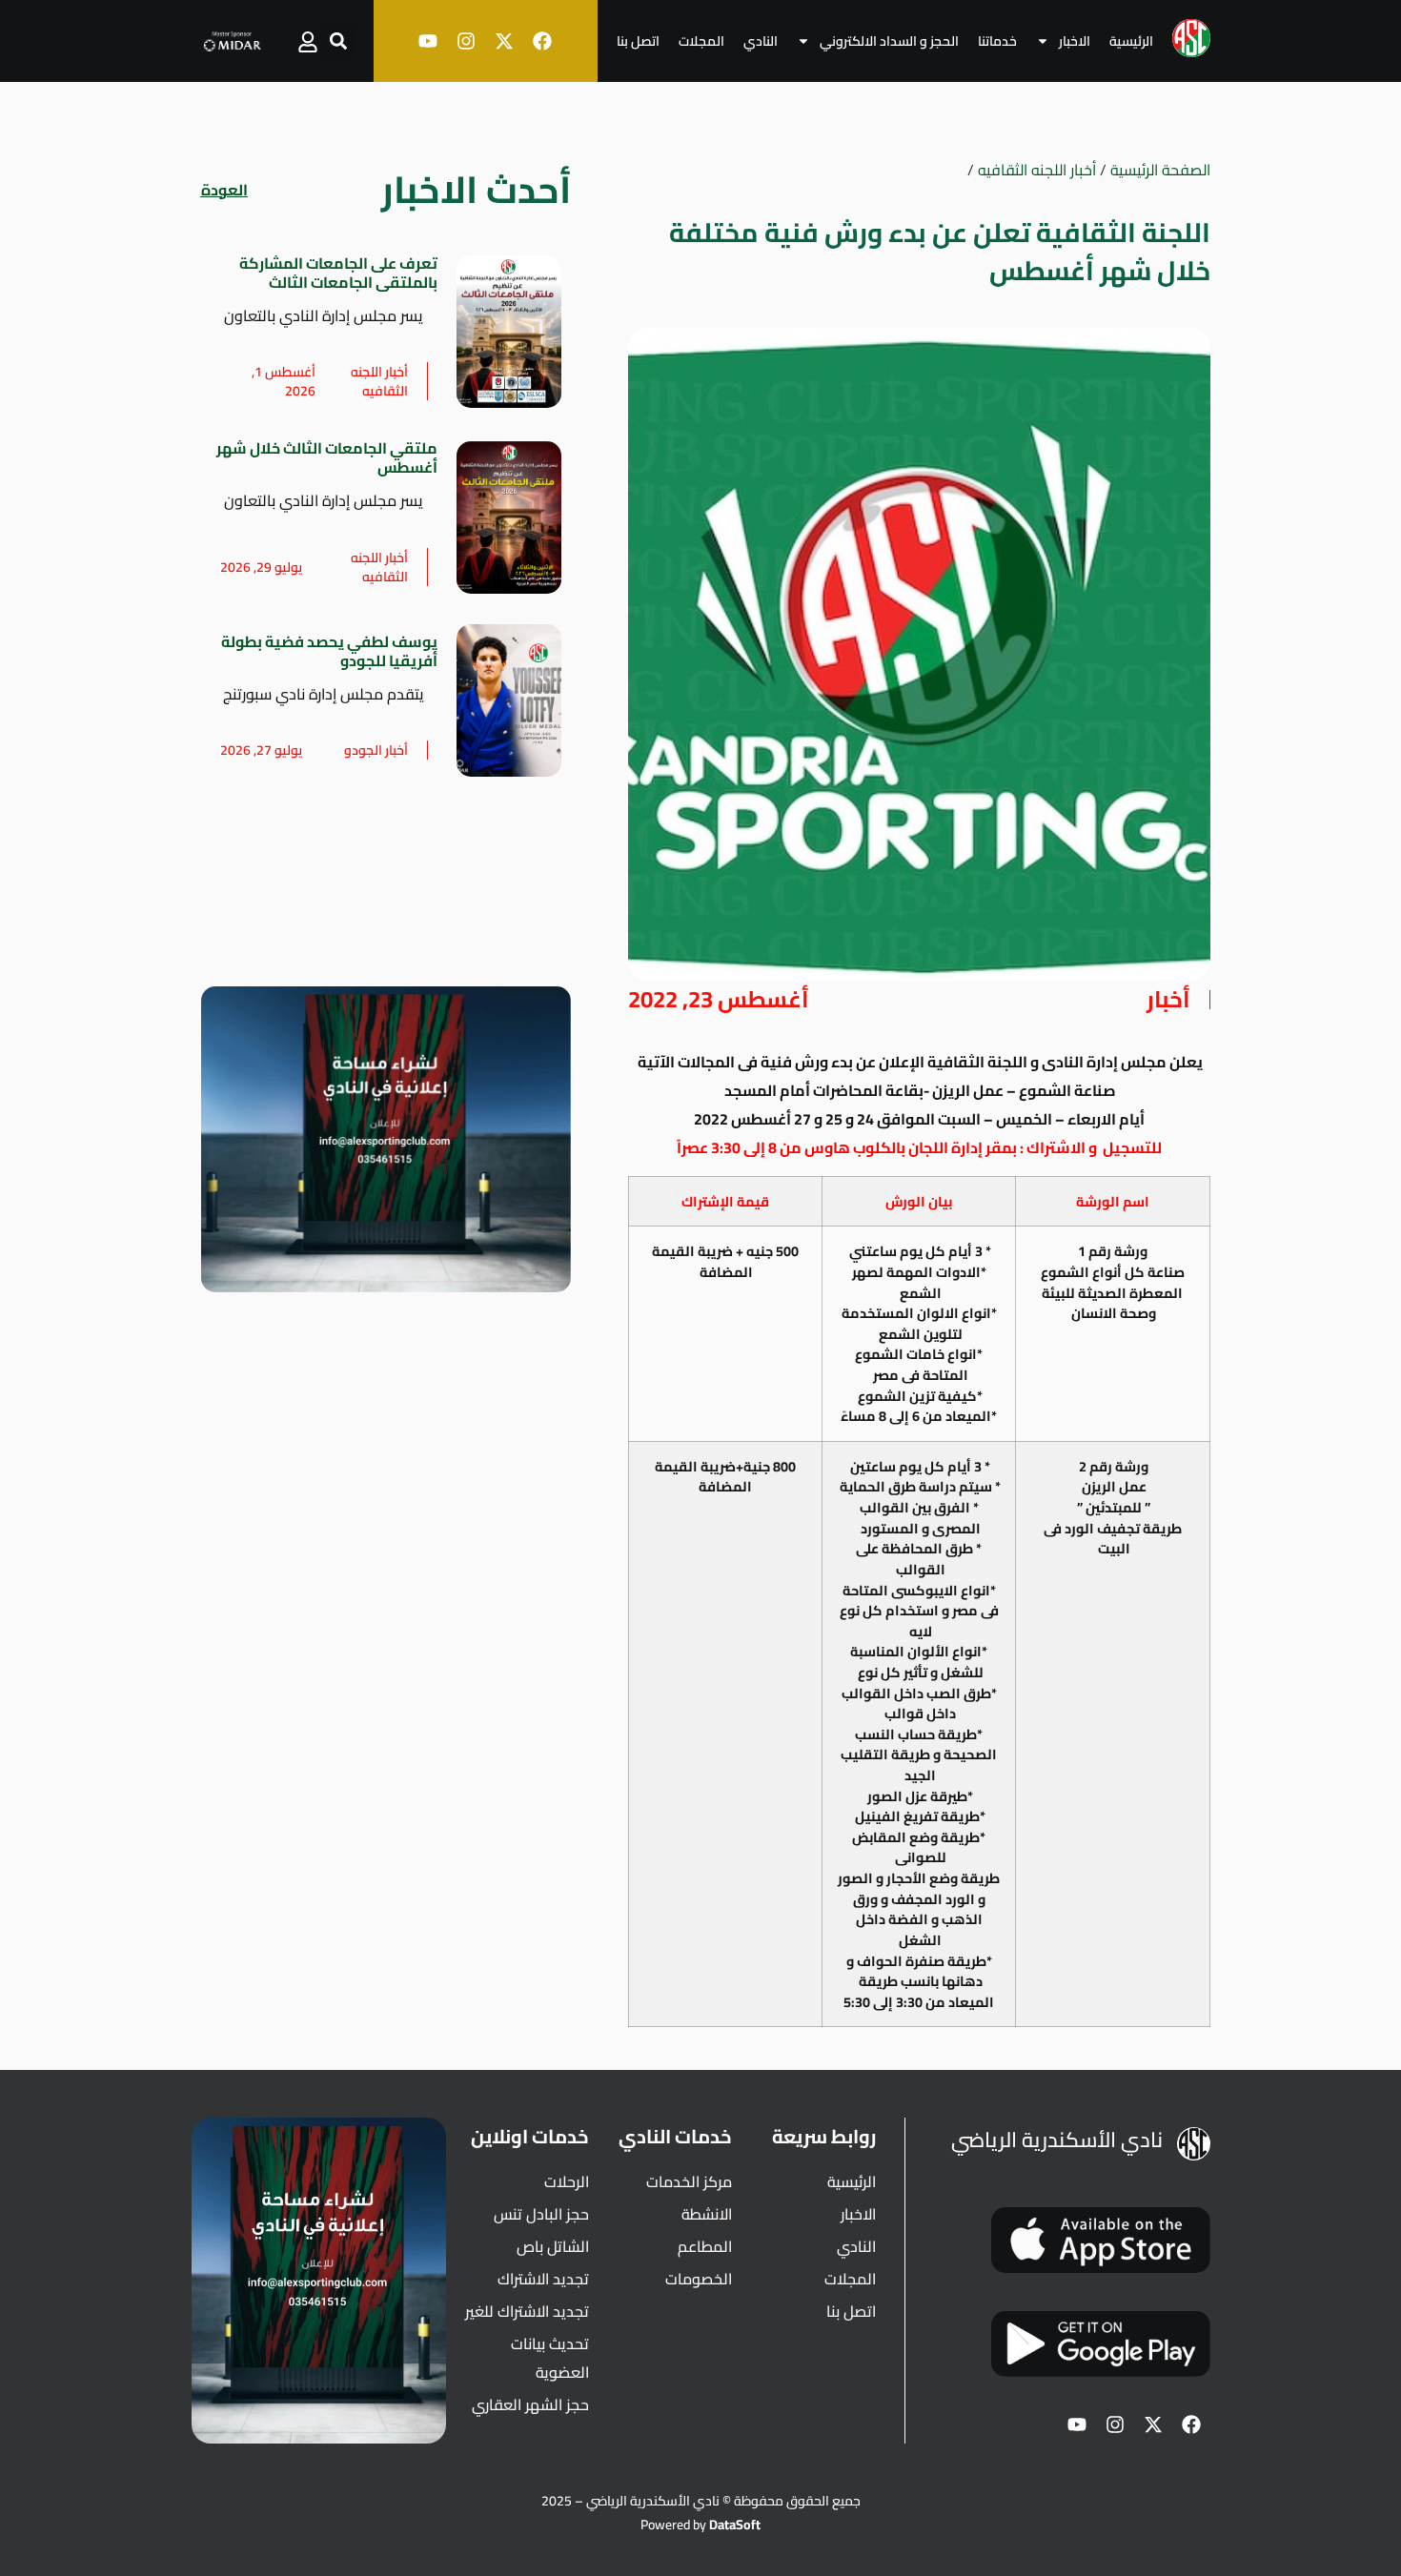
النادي (761, 41)
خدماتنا (997, 41)
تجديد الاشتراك (543, 2279)
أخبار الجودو (376, 750)
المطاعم (705, 2246)
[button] (339, 41)
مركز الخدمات (689, 2181)
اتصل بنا (638, 41)
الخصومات (699, 2279)
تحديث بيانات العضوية (550, 2358)
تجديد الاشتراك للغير (527, 2311)
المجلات (701, 41)
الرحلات (567, 2181)
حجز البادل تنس (541, 2214)
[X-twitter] (504, 41)
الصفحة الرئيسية (1160, 170)
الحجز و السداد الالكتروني (889, 41)
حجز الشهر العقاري (530, 2404)
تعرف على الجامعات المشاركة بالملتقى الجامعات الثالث (338, 273)
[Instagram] (466, 41)
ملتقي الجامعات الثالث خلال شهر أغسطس (327, 457)
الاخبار (1075, 41)
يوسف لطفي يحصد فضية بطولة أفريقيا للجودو (329, 651)
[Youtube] (428, 41)
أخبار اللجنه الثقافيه (1037, 170)
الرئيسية (1131, 41)
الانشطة (707, 2214)
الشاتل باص (553, 2246)
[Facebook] (542, 41)
